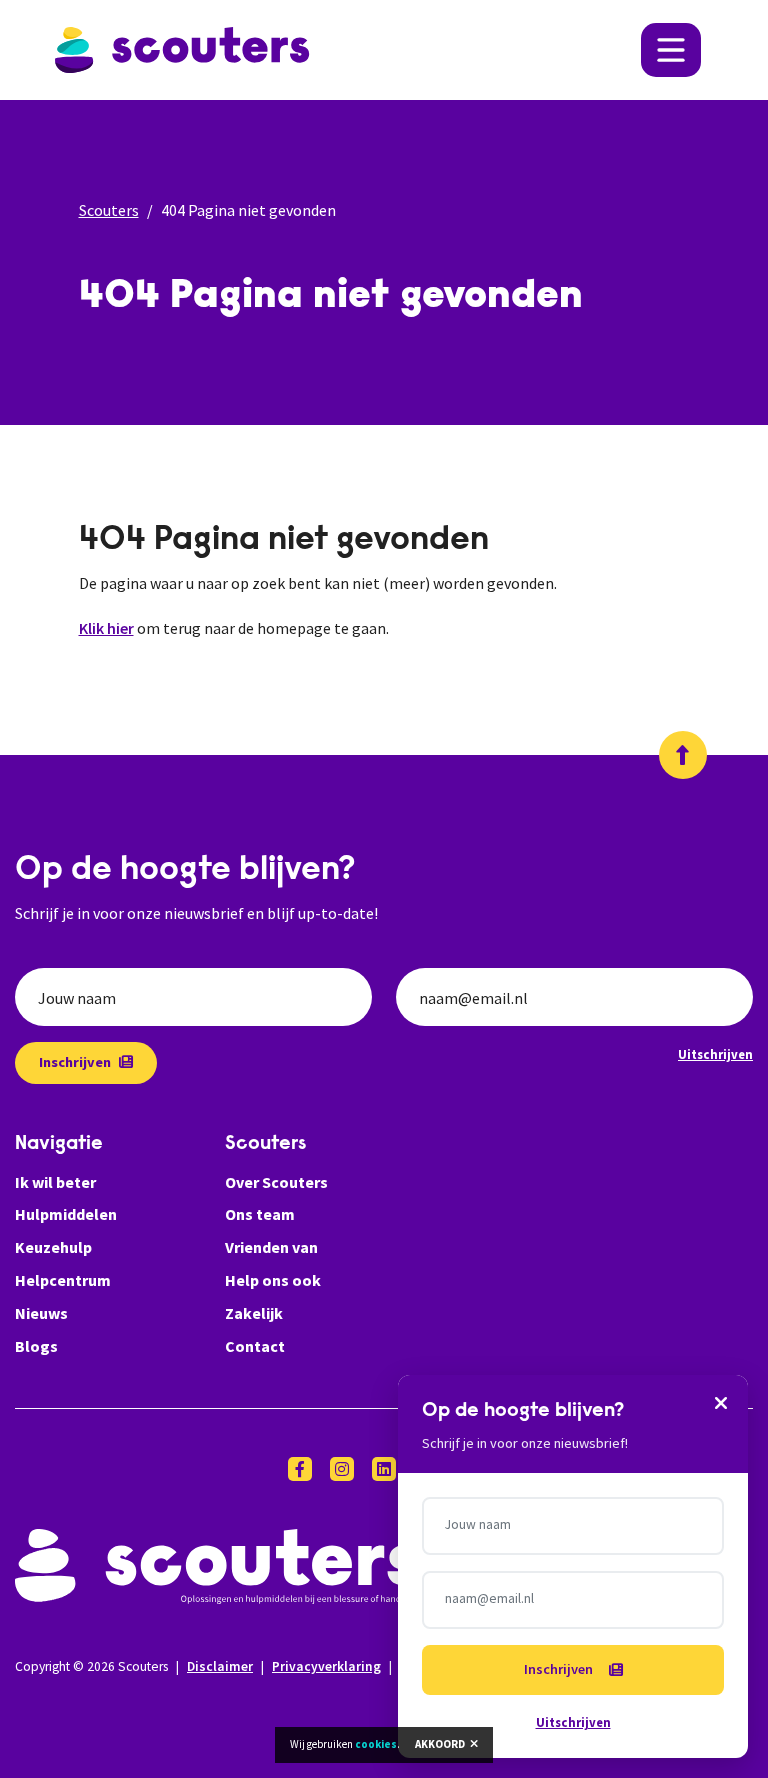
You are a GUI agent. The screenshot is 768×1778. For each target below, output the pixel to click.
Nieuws (41, 1313)
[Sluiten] (721, 1402)
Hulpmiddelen (66, 1214)
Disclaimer (220, 1666)
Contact (255, 1346)
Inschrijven (75, 1062)
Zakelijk (254, 1313)
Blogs (36, 1346)
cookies (376, 1744)
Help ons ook (273, 1280)
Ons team (260, 1214)
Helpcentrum (63, 1280)
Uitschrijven (715, 1054)
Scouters (109, 210)
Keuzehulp (53, 1247)
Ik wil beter (55, 1182)
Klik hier (106, 628)
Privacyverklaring (326, 1666)
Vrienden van (271, 1247)
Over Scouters (276, 1182)
